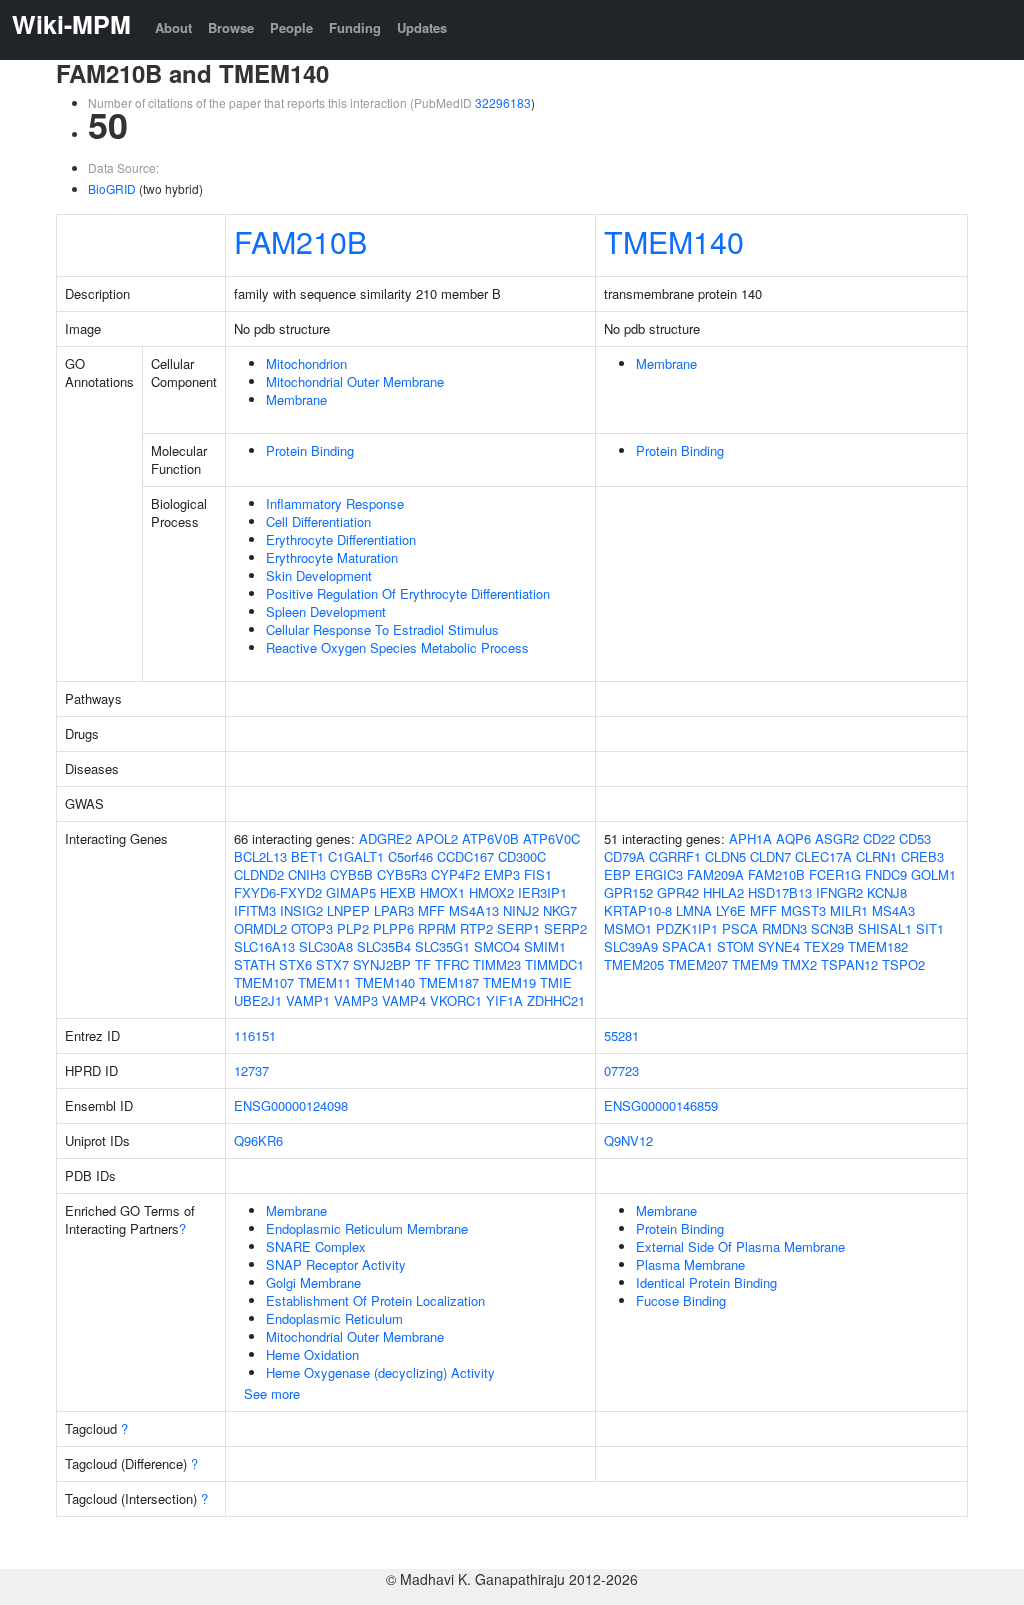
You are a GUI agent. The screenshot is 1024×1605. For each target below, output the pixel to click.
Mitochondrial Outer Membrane (355, 381)
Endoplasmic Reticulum (334, 1318)
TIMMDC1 (554, 964)
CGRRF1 (675, 856)
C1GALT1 (356, 856)
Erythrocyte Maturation (332, 557)
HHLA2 (723, 892)
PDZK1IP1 (687, 928)
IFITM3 (255, 910)
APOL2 (437, 838)
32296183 (503, 102)
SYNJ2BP (382, 964)
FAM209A (715, 874)
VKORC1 (456, 1000)
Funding (355, 27)
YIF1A (504, 1000)
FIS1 (538, 874)
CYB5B (351, 874)
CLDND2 (259, 874)
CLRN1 (876, 856)
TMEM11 (324, 982)
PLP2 (353, 928)
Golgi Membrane (313, 1282)
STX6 (295, 964)
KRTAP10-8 (638, 910)
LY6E (731, 910)
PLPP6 (393, 928)
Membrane (296, 399)
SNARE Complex (316, 1246)
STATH (254, 964)
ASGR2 (837, 838)
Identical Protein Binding (706, 1282)
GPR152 (628, 892)
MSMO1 (628, 928)
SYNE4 (779, 946)
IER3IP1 (542, 892)
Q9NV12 (628, 1140)
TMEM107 (264, 982)
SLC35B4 (384, 946)
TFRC (452, 964)
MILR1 (849, 910)
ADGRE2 (385, 838)
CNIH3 (307, 874)
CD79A (624, 856)
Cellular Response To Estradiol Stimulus (382, 629)
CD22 (879, 838)
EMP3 (502, 874)
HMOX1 (442, 892)
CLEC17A (823, 856)
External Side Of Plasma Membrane (740, 1246)
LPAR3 (394, 910)
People (291, 27)
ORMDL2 (260, 928)
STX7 (332, 964)
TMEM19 (509, 982)
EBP (617, 874)
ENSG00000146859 (661, 1105)
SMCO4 (497, 946)
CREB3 (922, 856)
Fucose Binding (681, 1300)
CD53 (915, 838)
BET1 (307, 856)
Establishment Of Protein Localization (375, 1300)
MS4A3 (893, 910)
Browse (231, 27)
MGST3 (803, 910)
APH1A (750, 838)
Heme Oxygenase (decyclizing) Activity (380, 1372)
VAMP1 (308, 1000)
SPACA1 (687, 946)
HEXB (398, 892)
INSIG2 (301, 910)
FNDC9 (886, 874)
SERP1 (518, 928)
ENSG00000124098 (291, 1105)
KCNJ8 (887, 892)
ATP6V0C (551, 838)
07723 (621, 1070)
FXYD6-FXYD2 (278, 892)
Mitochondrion (306, 363)
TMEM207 (698, 964)
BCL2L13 (260, 856)
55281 (621, 1035)
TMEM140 (674, 241)
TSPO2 (903, 964)
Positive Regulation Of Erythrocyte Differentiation (408, 593)
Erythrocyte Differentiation (341, 539)
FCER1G (835, 874)
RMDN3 (784, 928)
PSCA (740, 928)
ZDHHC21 (556, 1000)
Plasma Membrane (690, 1264)
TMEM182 (878, 946)
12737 (251, 1070)
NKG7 (560, 910)
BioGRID (112, 188)
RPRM (437, 928)
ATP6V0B (490, 838)
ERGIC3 (659, 874)
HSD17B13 (780, 892)
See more (272, 1393)
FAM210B (300, 241)
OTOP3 (312, 928)
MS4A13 (474, 910)
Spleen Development (326, 611)
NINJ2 (521, 910)
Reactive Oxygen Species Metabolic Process (397, 647)
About (173, 27)
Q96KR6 (258, 1140)
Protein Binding (310, 450)
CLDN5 (725, 856)
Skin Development (319, 575)
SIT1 (930, 928)
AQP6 (793, 838)
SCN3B (832, 928)
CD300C (522, 856)
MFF (431, 910)
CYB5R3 (402, 874)
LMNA (694, 910)
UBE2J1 (258, 1000)
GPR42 (678, 892)
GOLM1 (933, 874)
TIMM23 (497, 964)
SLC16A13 (264, 946)
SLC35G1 (442, 946)
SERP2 (565, 928)
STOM (735, 946)
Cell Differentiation (318, 521)
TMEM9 (755, 964)
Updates (422, 27)
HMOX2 (491, 892)
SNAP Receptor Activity (336, 1264)
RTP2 (476, 928)
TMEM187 (449, 982)
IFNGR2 (839, 892)
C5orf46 (410, 856)
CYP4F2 (455, 874)
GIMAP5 (351, 892)
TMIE (556, 982)
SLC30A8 (326, 946)
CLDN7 (770, 856)
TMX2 (799, 964)
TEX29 (824, 946)
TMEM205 (634, 964)
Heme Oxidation (312, 1354)
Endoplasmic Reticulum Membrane (367, 1228)
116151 (255, 1035)
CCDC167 (465, 856)
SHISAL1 (885, 928)
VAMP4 (404, 1000)
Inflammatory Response (335, 503)
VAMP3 (356, 1000)
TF (423, 964)
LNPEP (348, 910)
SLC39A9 (631, 946)
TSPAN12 (849, 964)
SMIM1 (545, 946)
